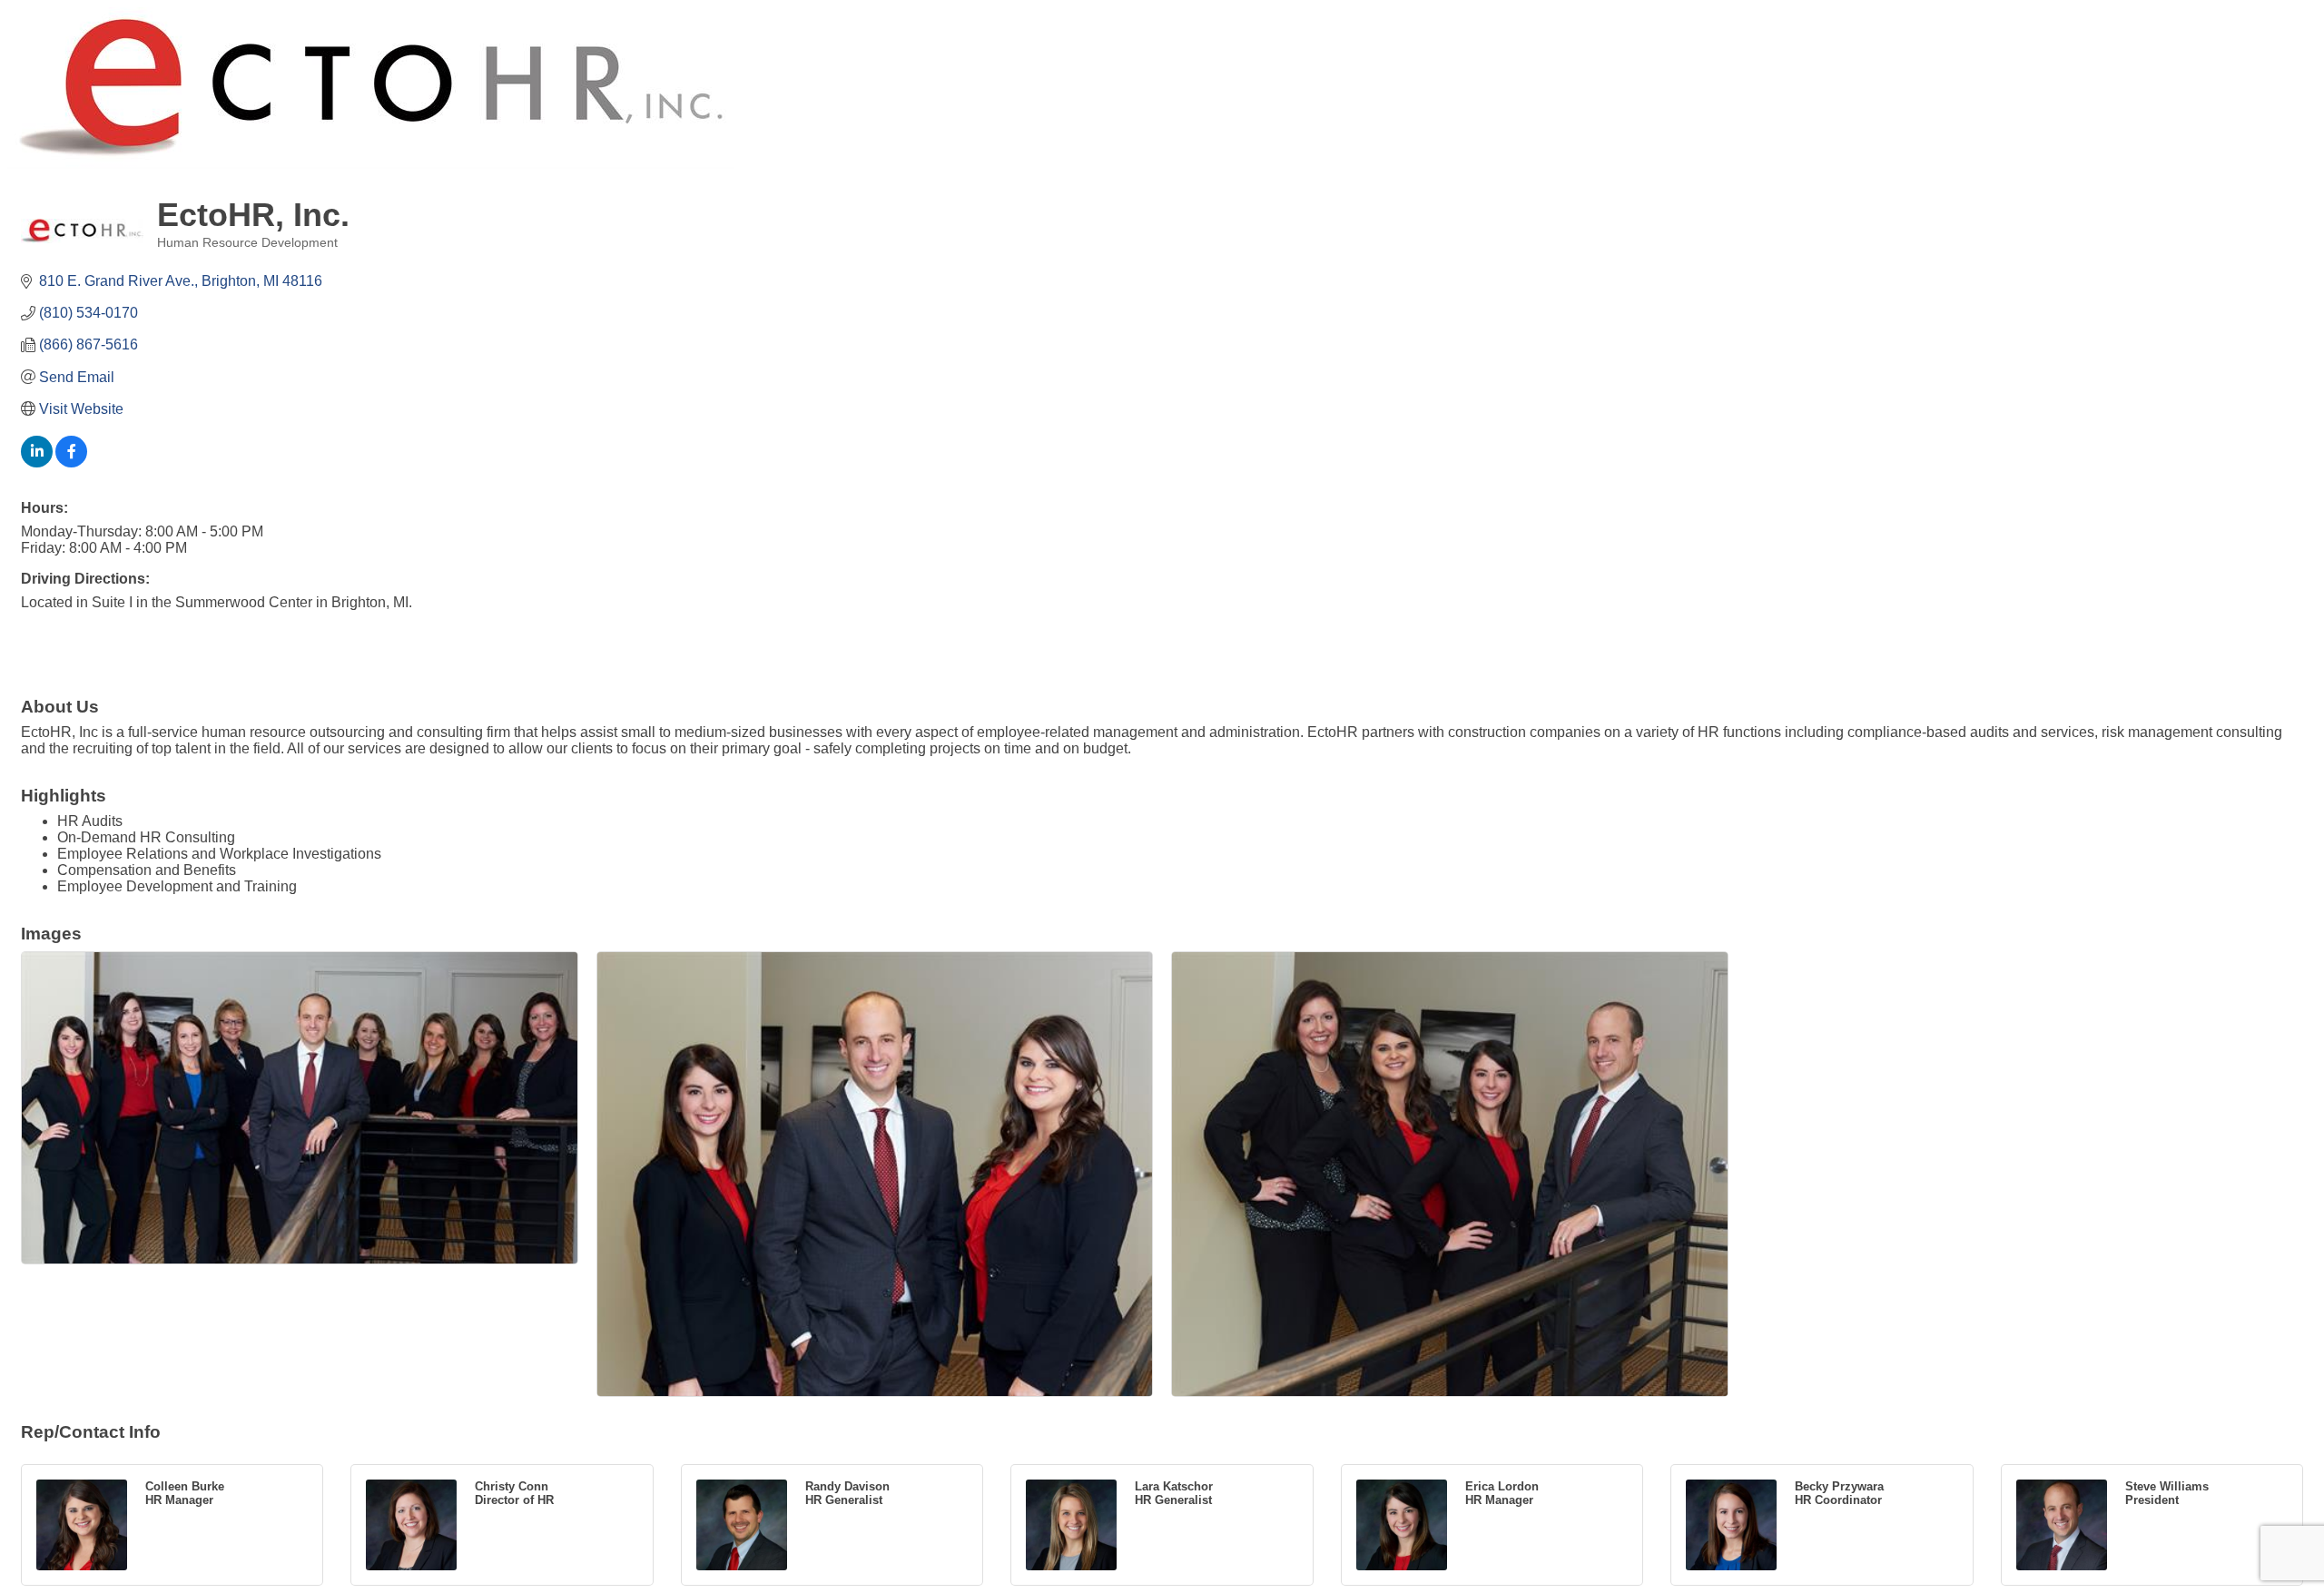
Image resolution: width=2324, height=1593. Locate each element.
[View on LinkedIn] (37, 462)
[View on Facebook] (71, 462)
